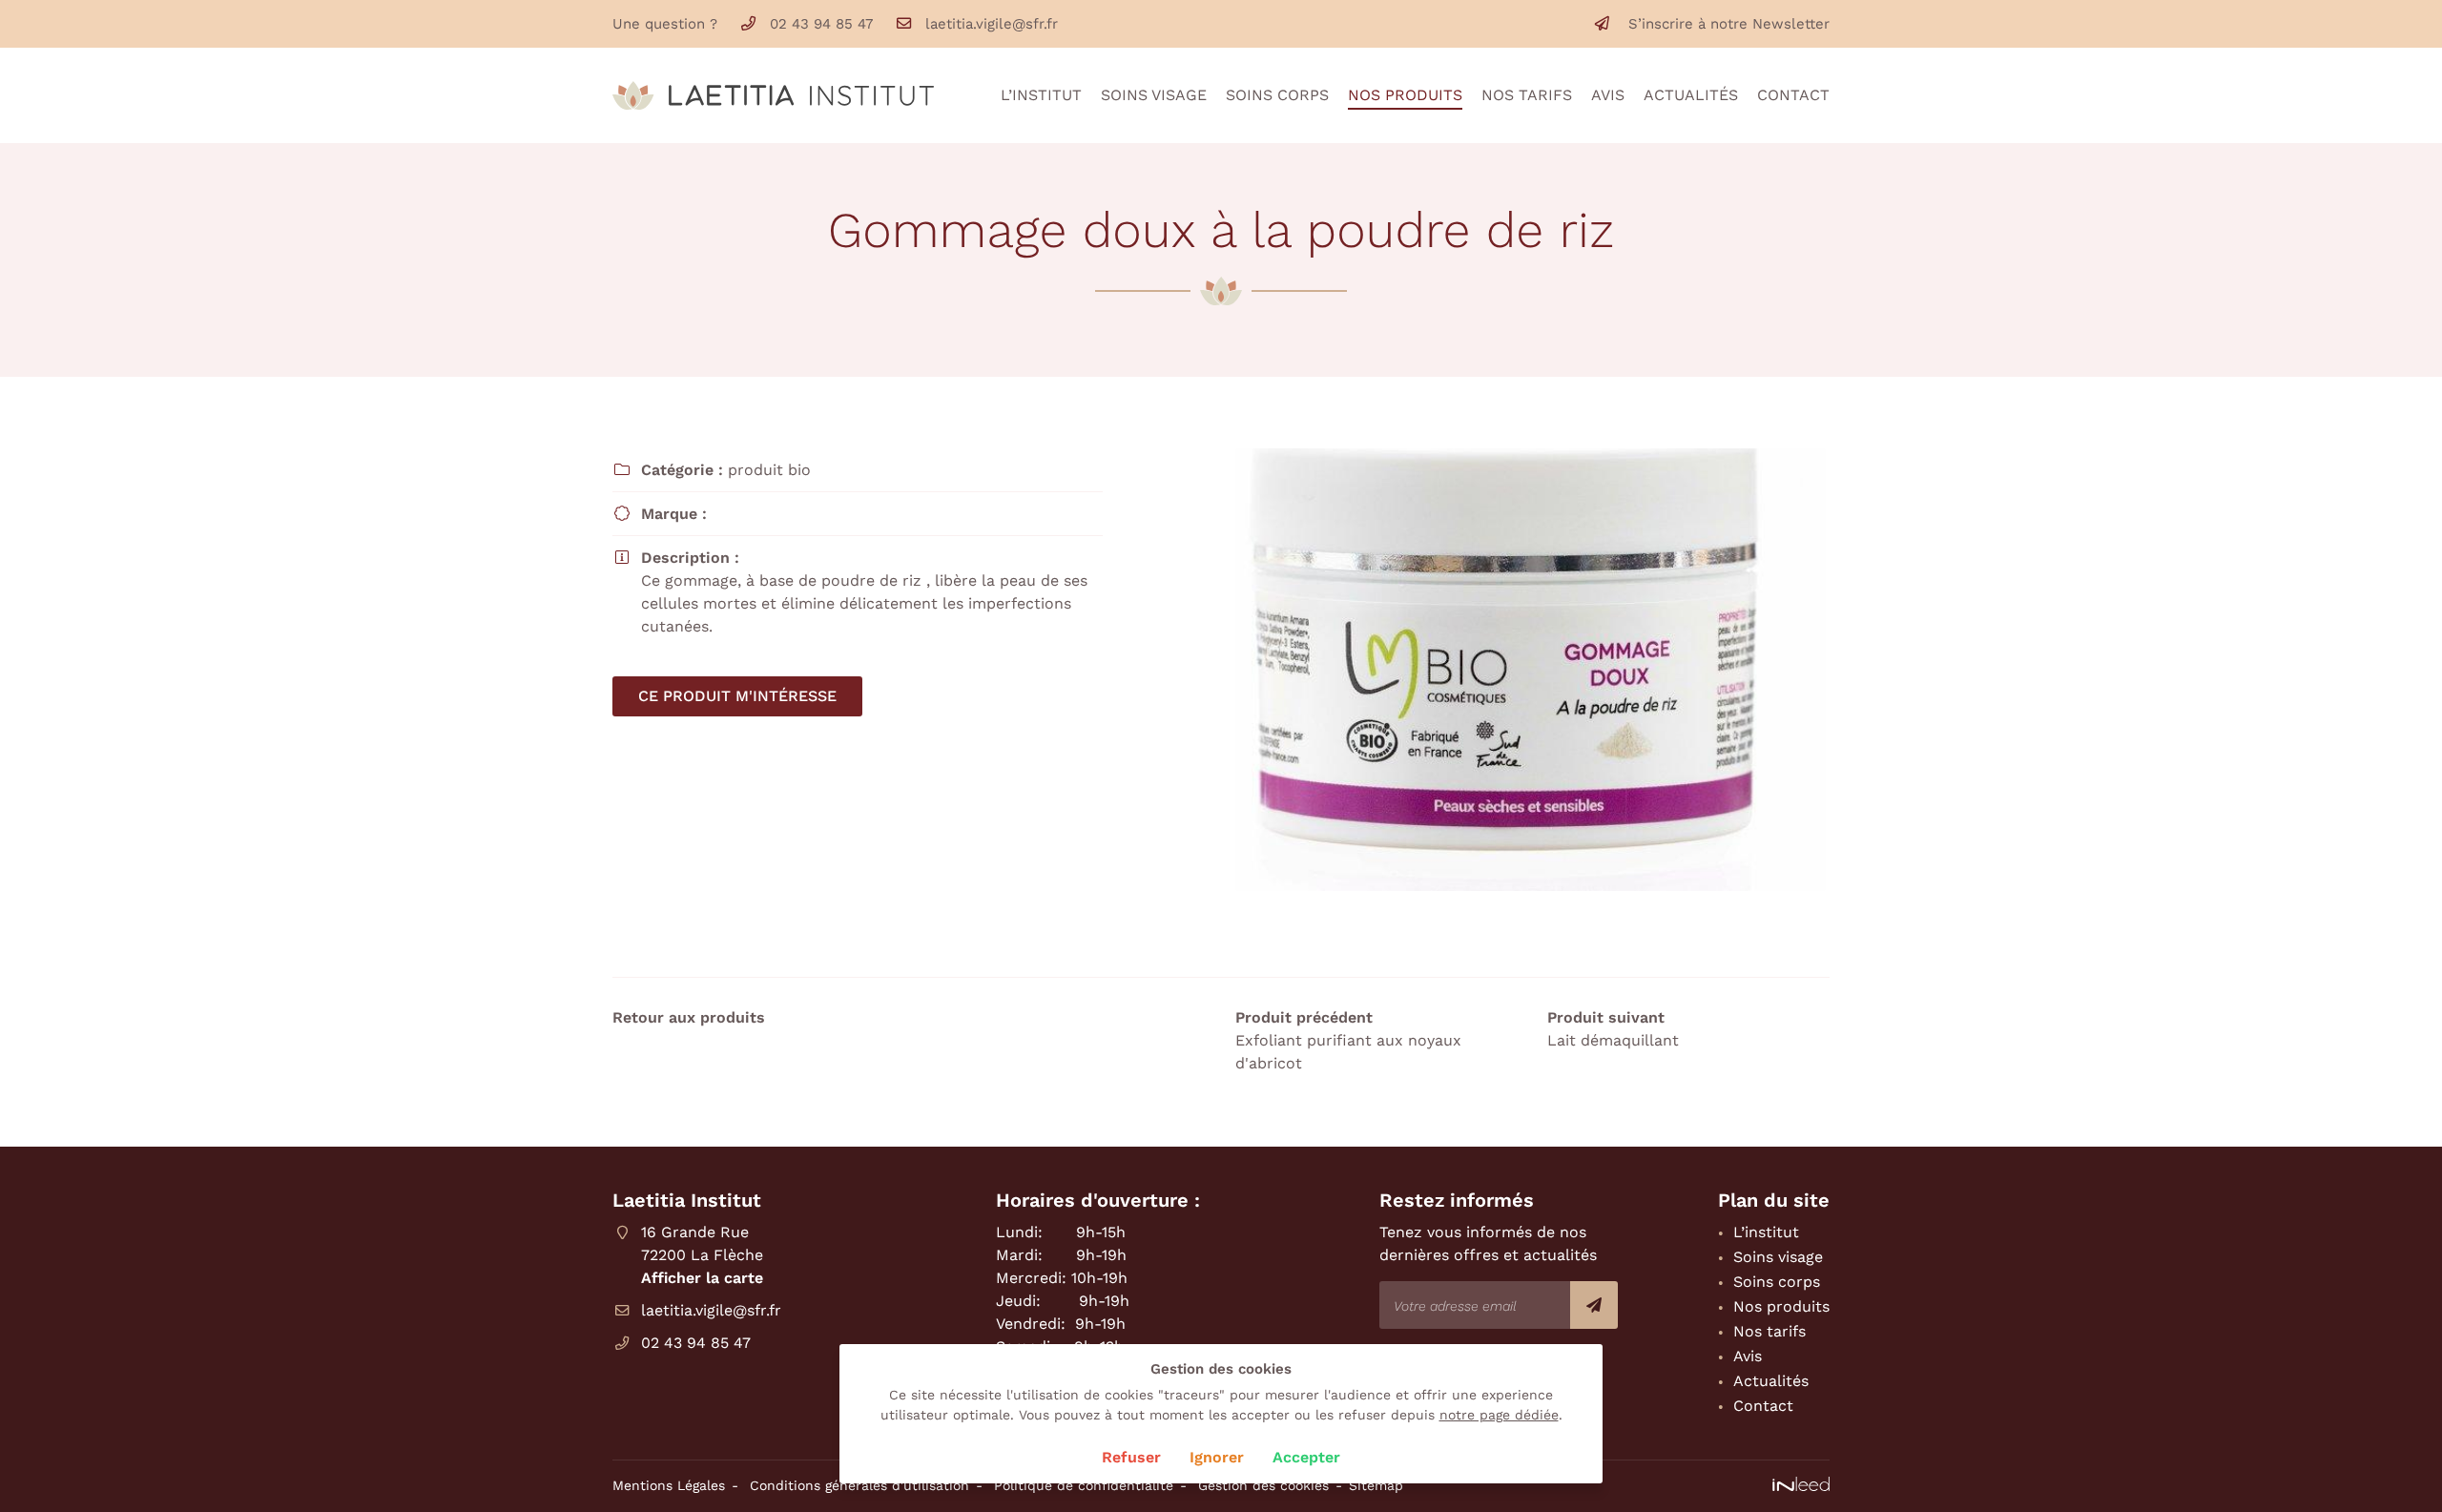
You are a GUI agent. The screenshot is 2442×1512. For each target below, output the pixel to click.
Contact (1793, 95)
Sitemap (1376, 1485)
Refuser (1131, 1457)
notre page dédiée (1499, 1415)
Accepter (1306, 1457)
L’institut (1041, 95)
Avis (1608, 95)
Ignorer (1217, 1457)
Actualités (1691, 95)
